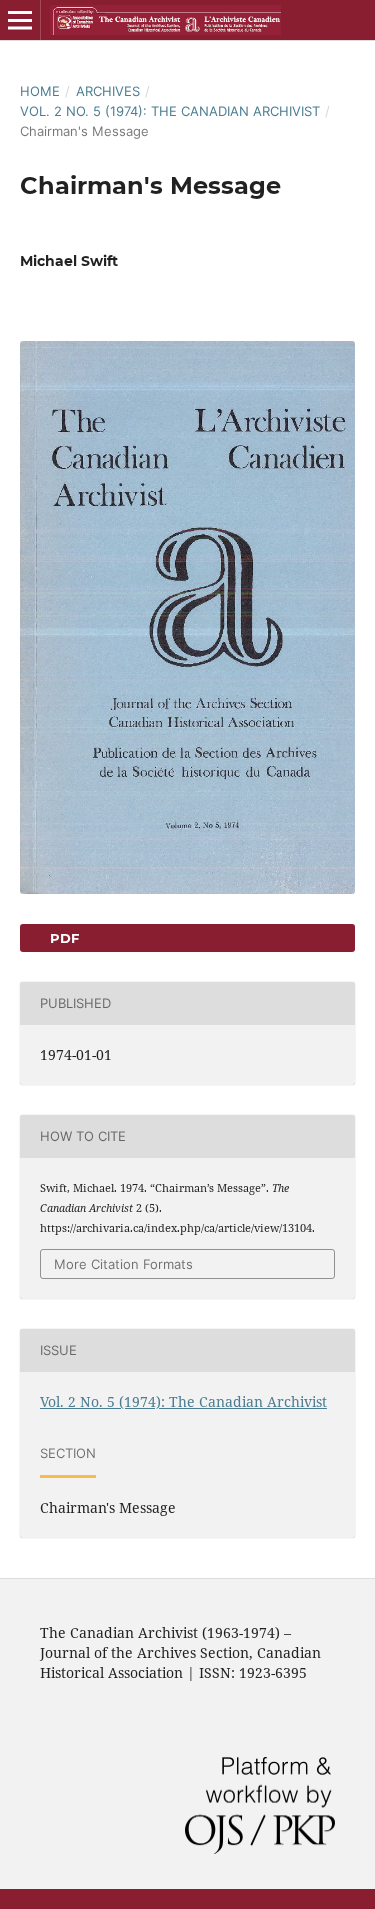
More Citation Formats (123, 1264)
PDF (62, 938)
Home (40, 91)
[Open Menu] (20, 20)
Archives (108, 91)
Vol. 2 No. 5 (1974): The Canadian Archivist (170, 111)
